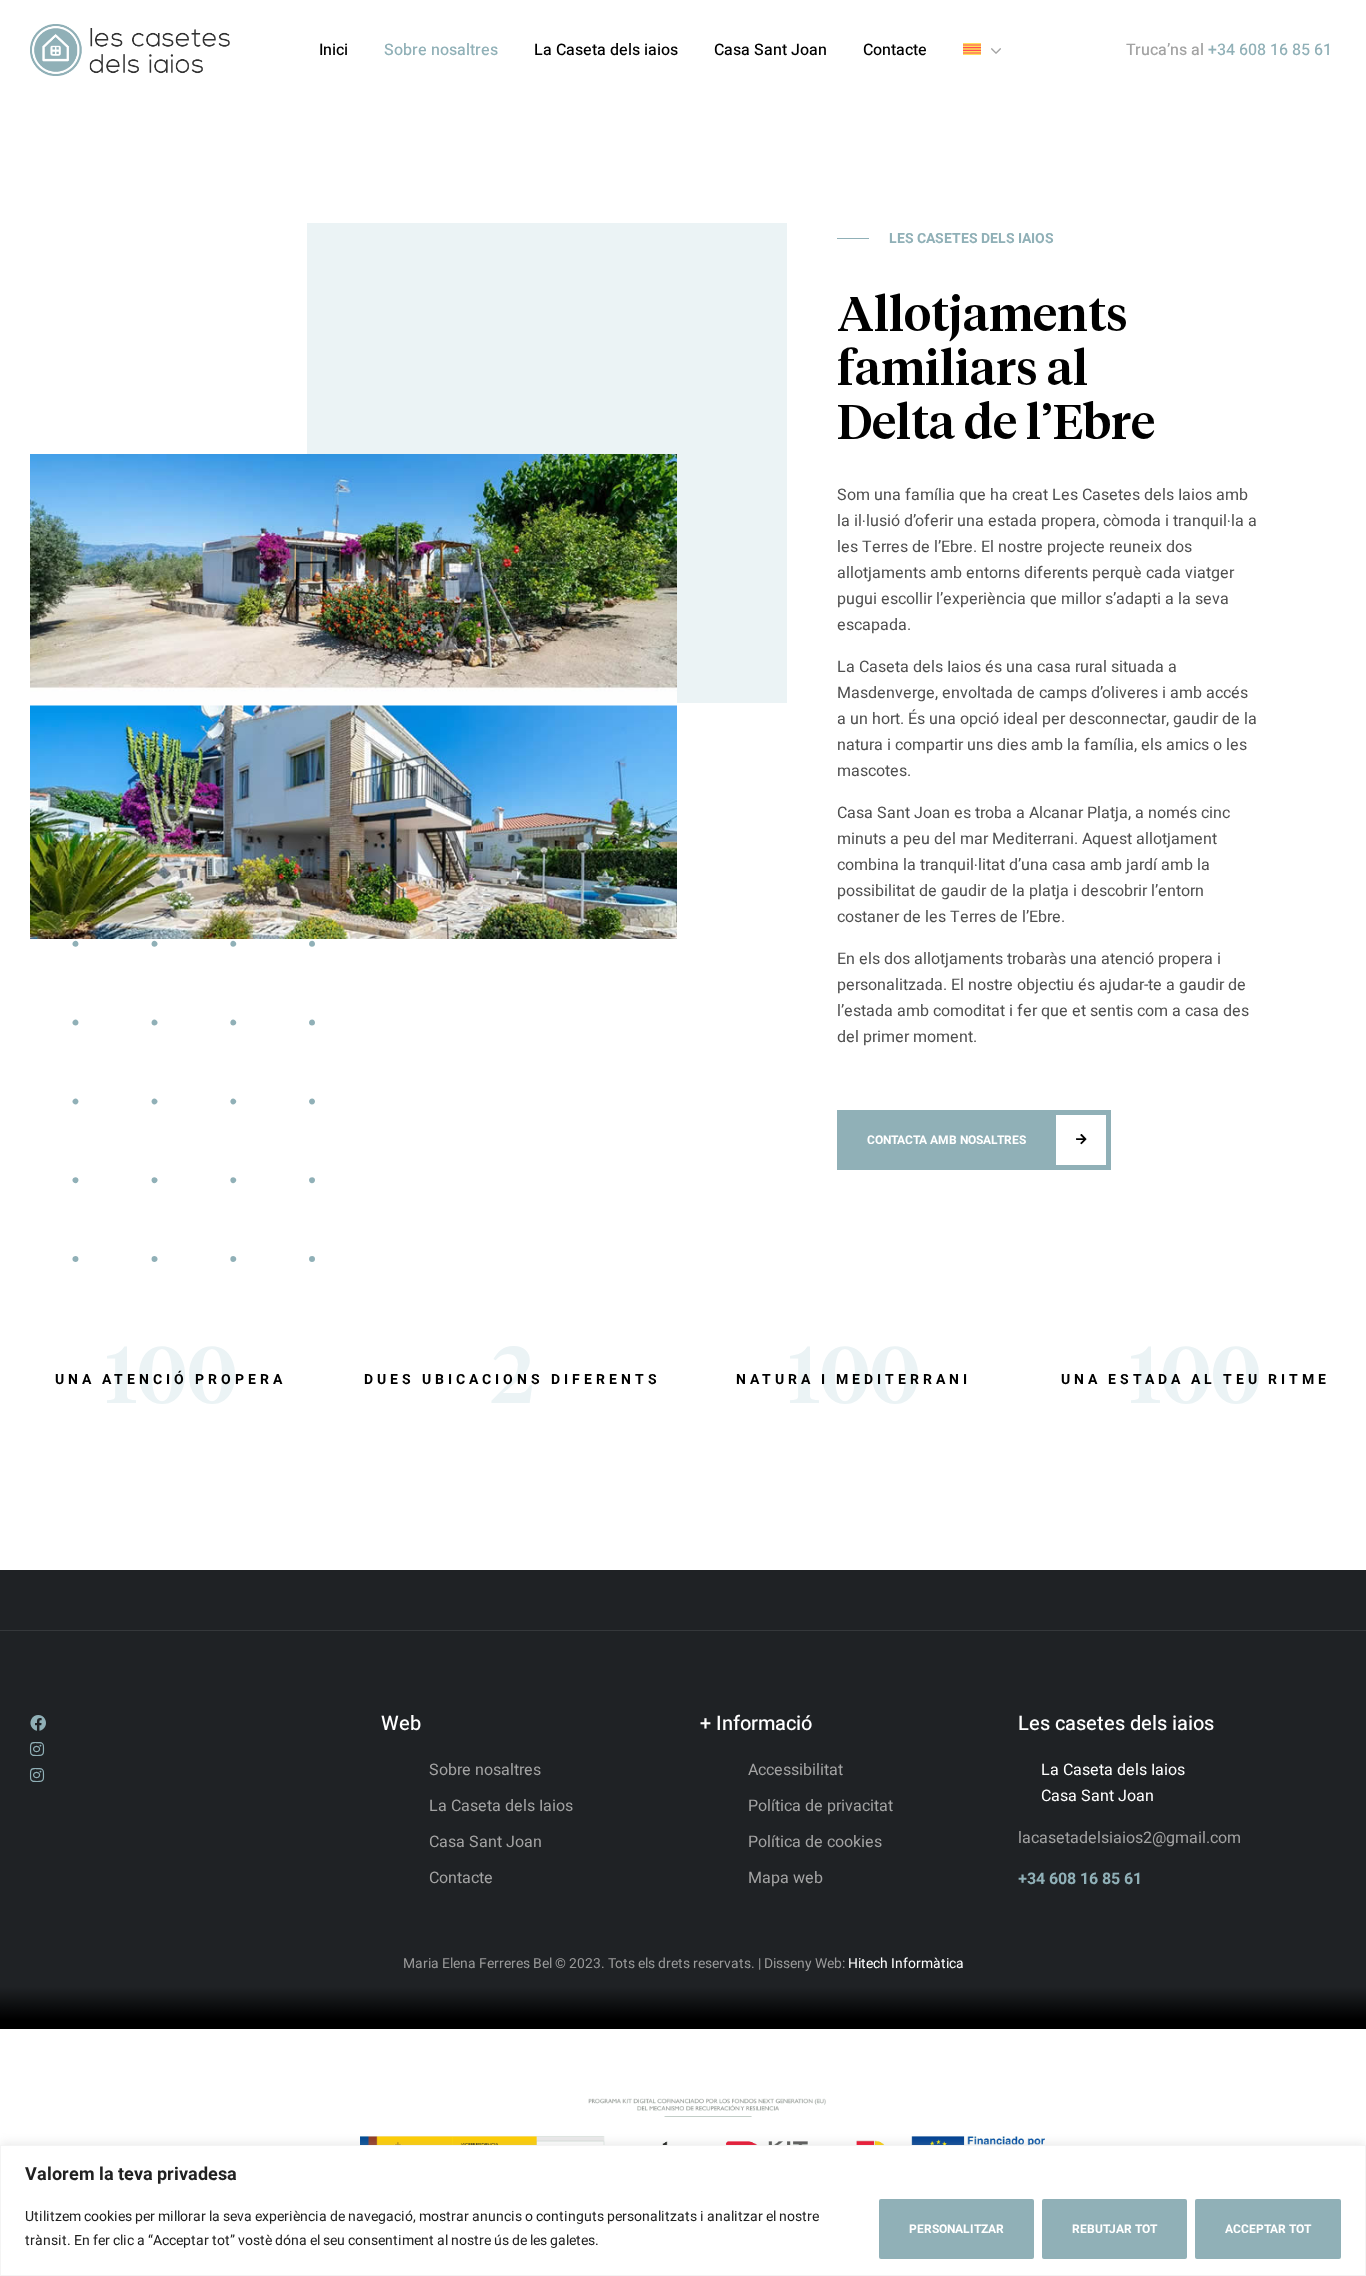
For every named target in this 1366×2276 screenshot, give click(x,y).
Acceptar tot (1268, 2229)
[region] (683, 2210)
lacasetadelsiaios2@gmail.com (1129, 1838)
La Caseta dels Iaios (1113, 1770)
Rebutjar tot (1114, 2229)
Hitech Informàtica (904, 1963)
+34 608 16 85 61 (1080, 1879)
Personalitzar (956, 2229)
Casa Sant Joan (1097, 1796)
